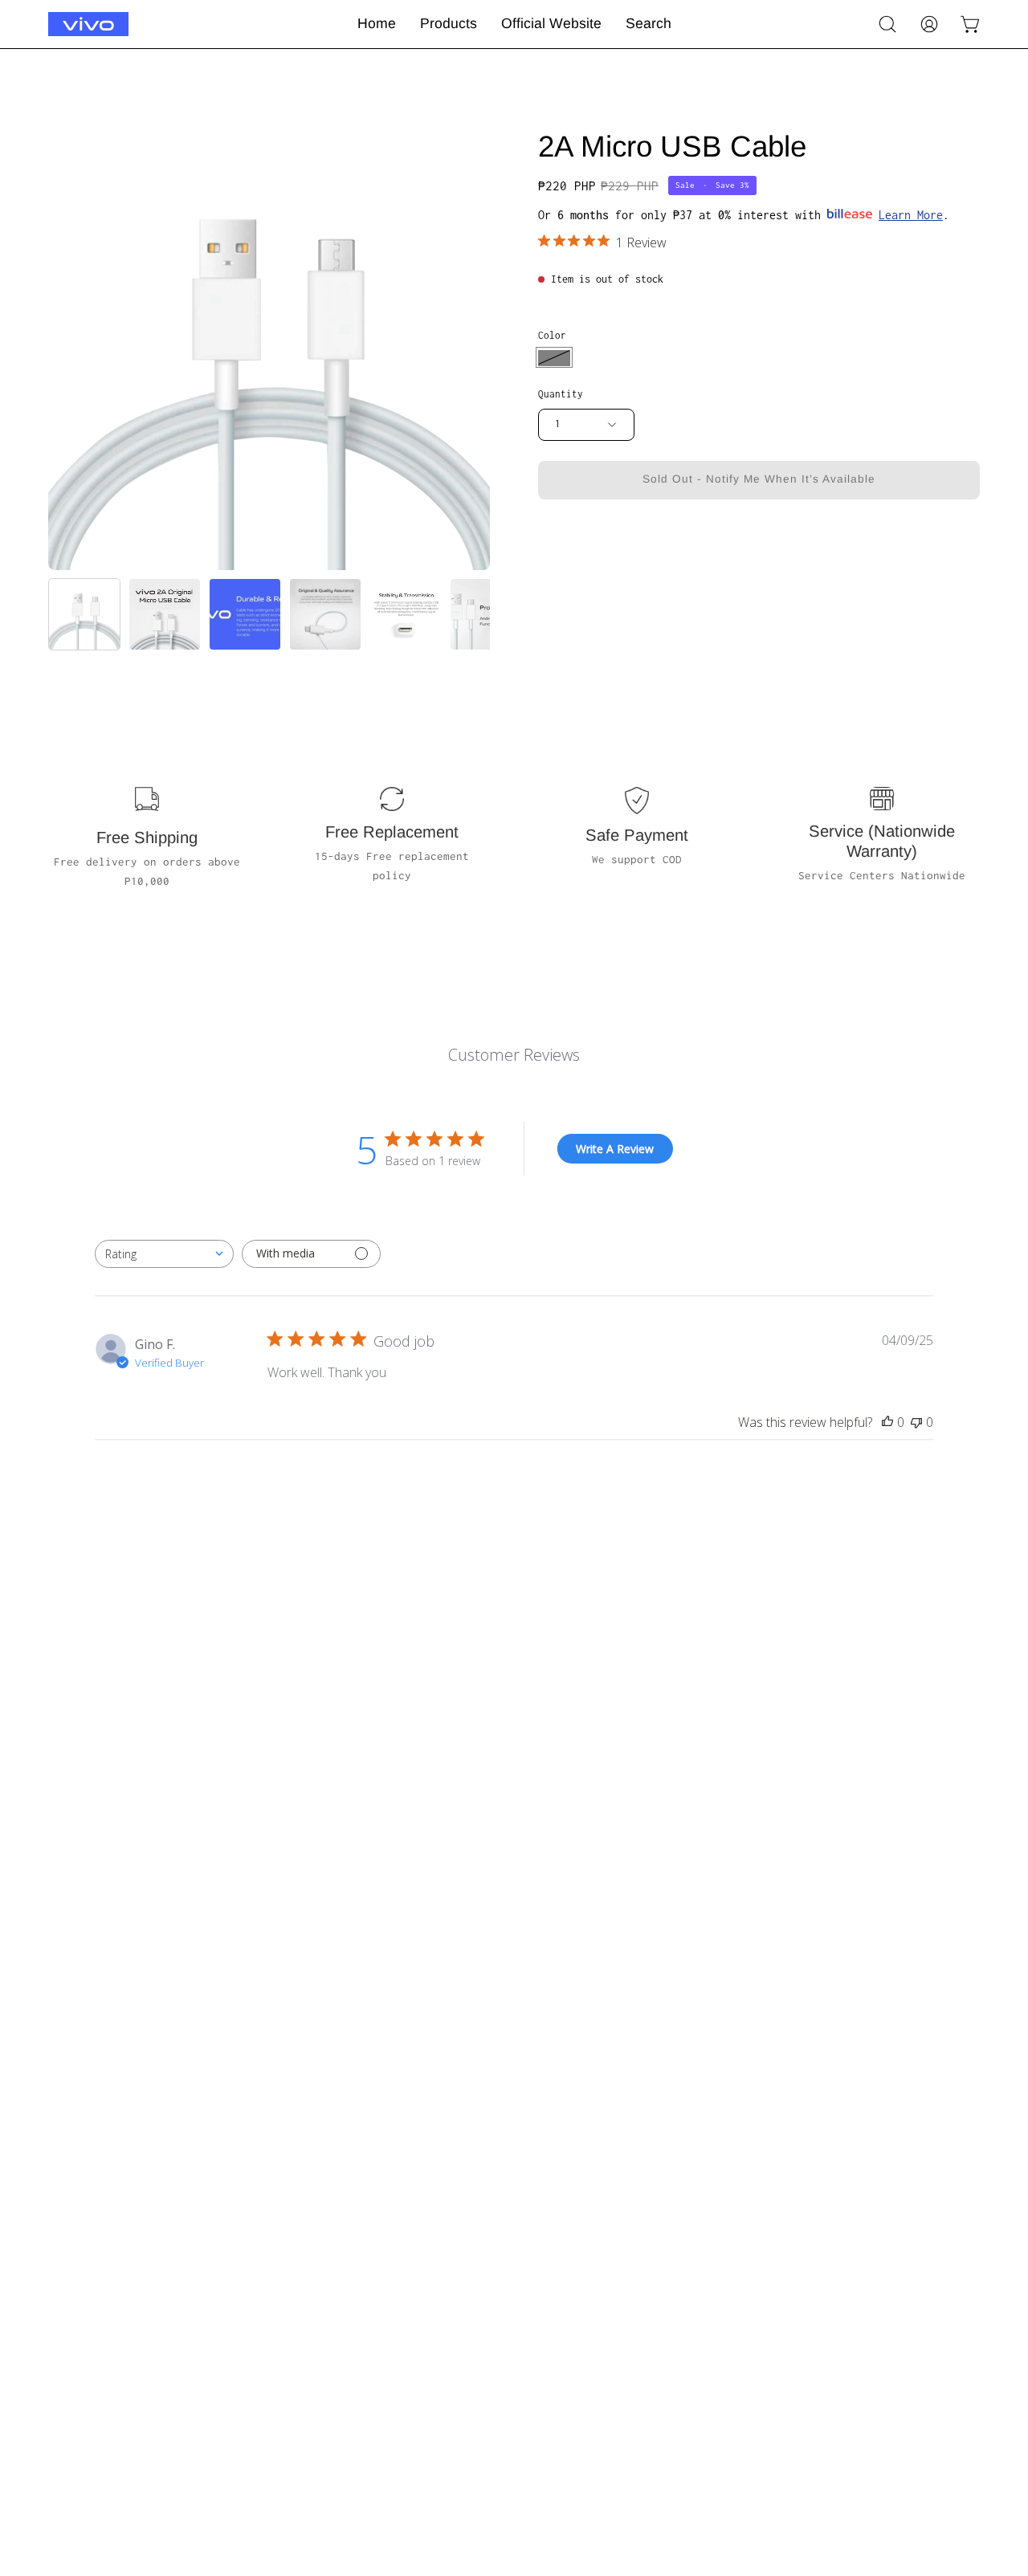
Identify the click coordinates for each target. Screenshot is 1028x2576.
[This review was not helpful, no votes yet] (916, 1422)
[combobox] (164, 1254)
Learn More (911, 214)
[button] (887, 24)
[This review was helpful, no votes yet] (887, 1422)
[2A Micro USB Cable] (84, 614)
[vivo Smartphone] (88, 24)
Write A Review (615, 1149)
